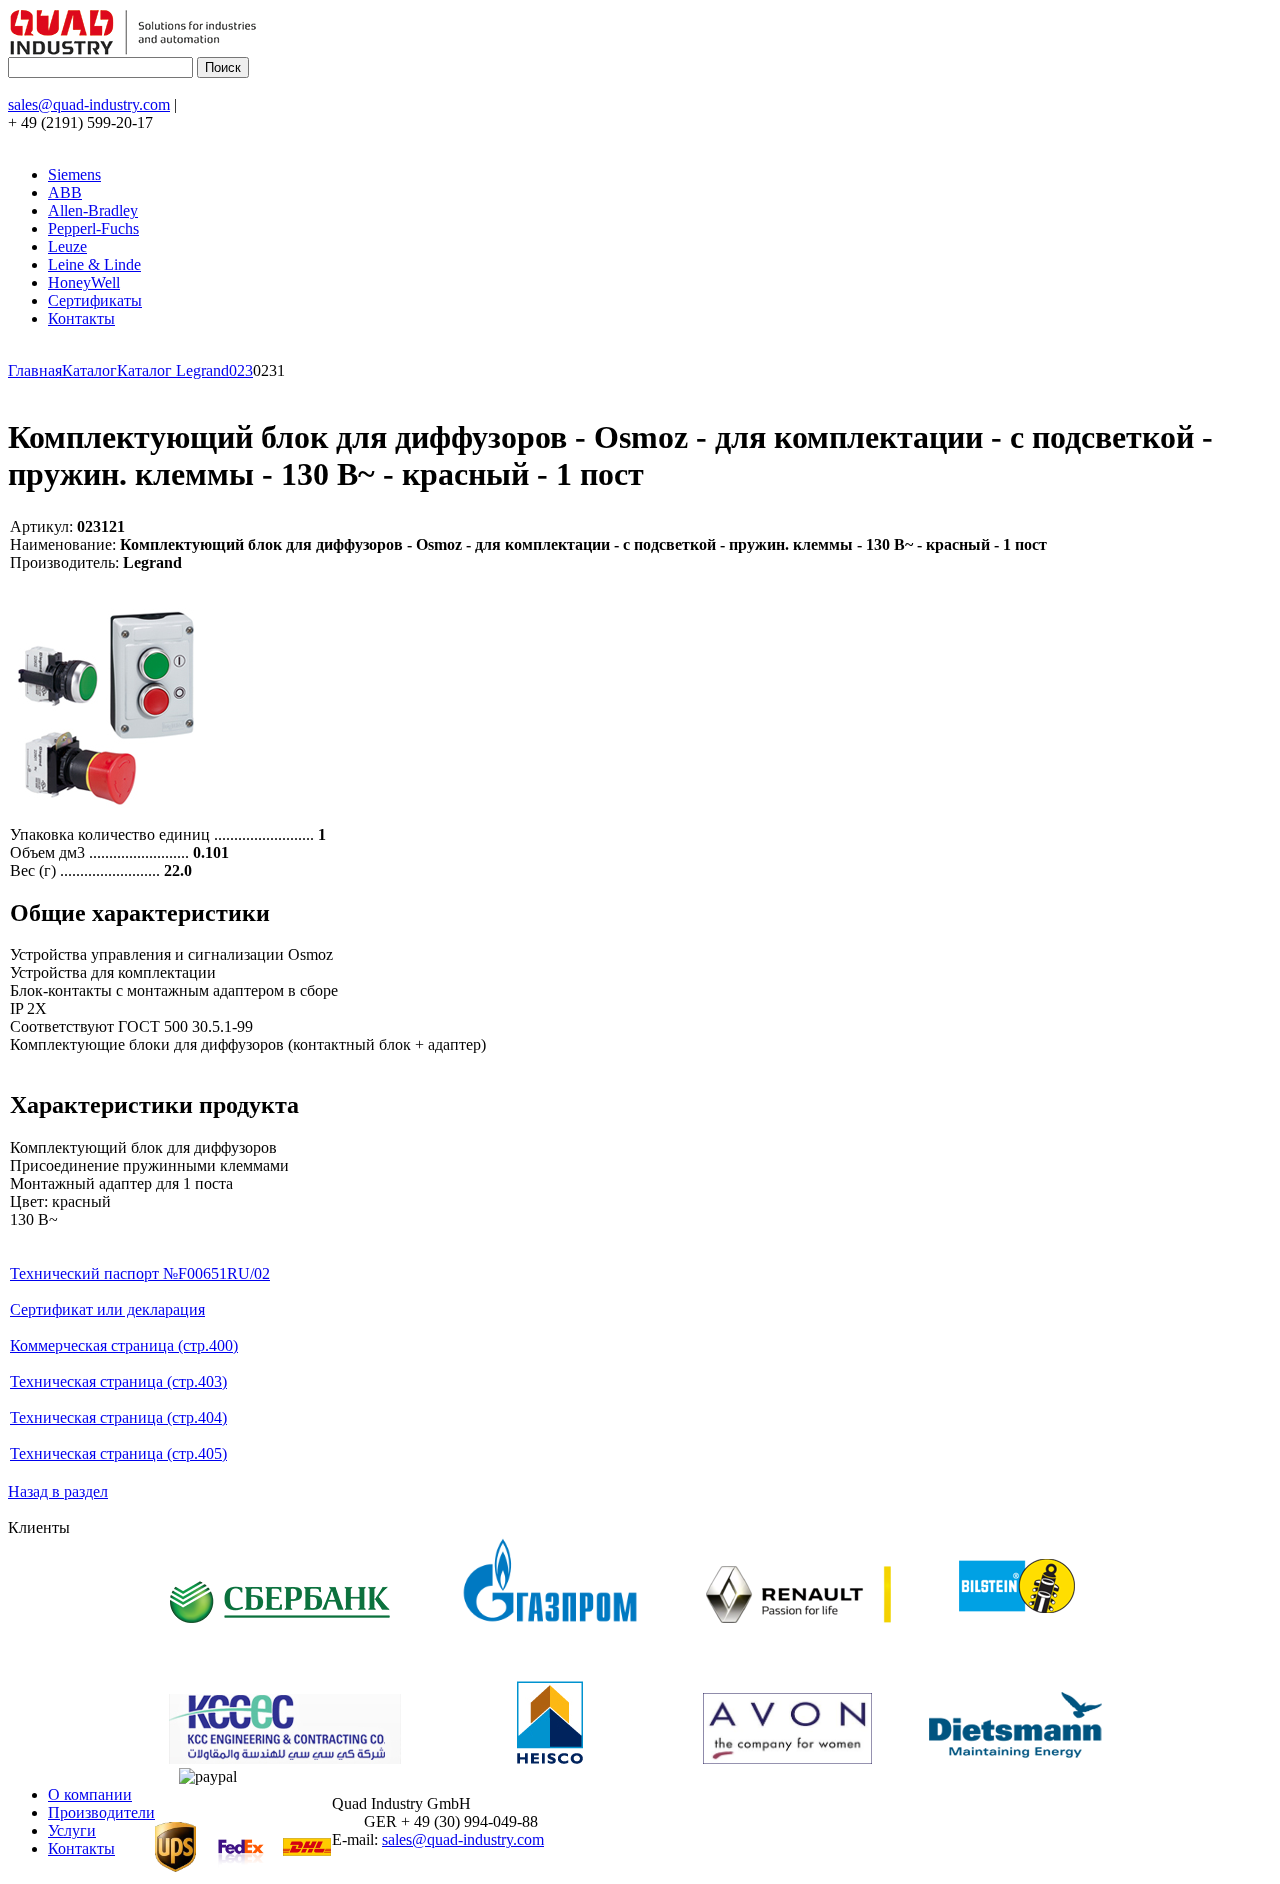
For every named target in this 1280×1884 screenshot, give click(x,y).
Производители (101, 1812)
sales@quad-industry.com (89, 104)
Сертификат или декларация (107, 1309)
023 (241, 370)
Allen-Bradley (93, 210)
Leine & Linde (94, 264)
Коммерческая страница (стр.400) (124, 1345)
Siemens (74, 174)
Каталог (89, 370)
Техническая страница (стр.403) (118, 1381)
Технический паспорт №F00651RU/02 (140, 1273)
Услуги (72, 1830)
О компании (90, 1794)
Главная (35, 370)
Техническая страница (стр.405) (118, 1453)
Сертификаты (95, 300)
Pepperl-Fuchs (93, 228)
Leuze (67, 246)
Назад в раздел (58, 1491)
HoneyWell (84, 282)
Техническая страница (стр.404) (118, 1417)
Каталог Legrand (173, 370)
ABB (65, 192)
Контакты (81, 318)
